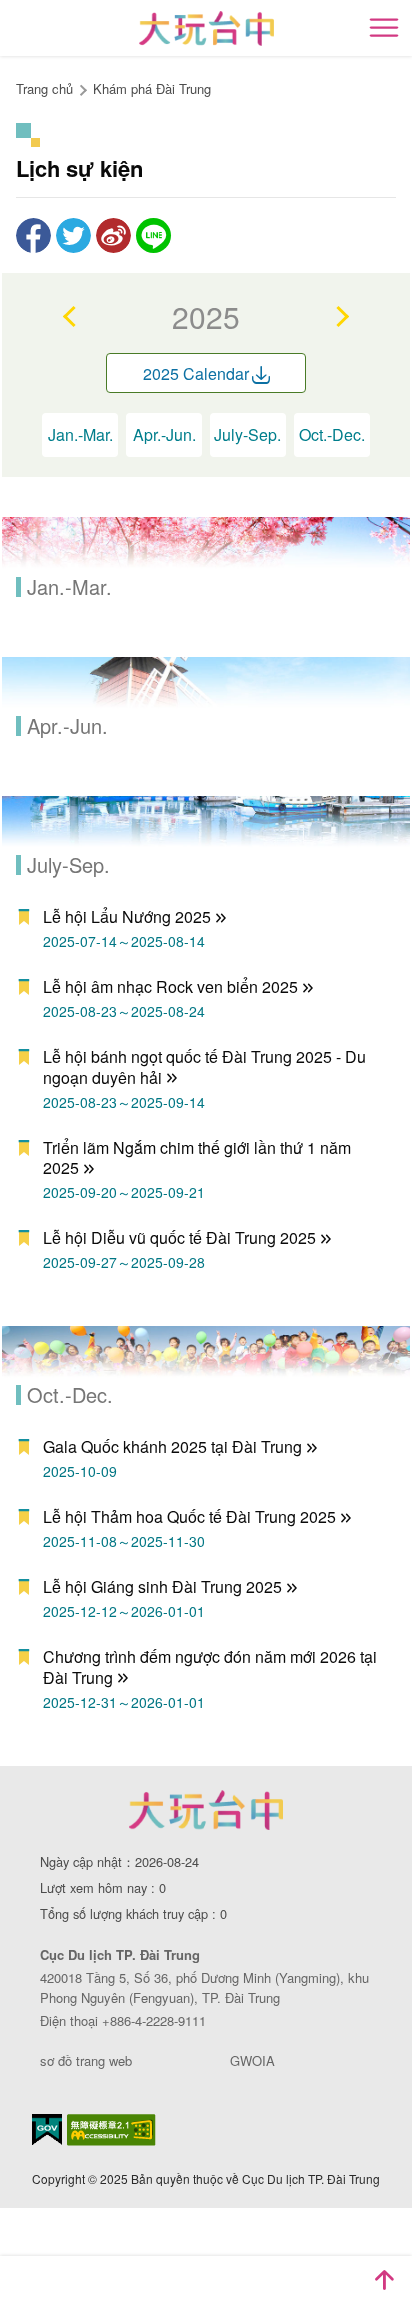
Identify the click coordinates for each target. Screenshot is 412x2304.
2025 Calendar (196, 373)
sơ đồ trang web (86, 2060)
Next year (341, 316)
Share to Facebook (33, 235)
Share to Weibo (113, 235)
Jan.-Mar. (80, 434)
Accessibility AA (111, 2130)
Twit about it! (73, 235)
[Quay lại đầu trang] (384, 2280)
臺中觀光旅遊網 (206, 28)
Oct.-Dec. (332, 434)
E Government (47, 2129)
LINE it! (153, 235)
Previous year (71, 316)
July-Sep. (247, 434)
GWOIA (252, 2060)
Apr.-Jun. (164, 434)
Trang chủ (44, 88)
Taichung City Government (206, 1810)
